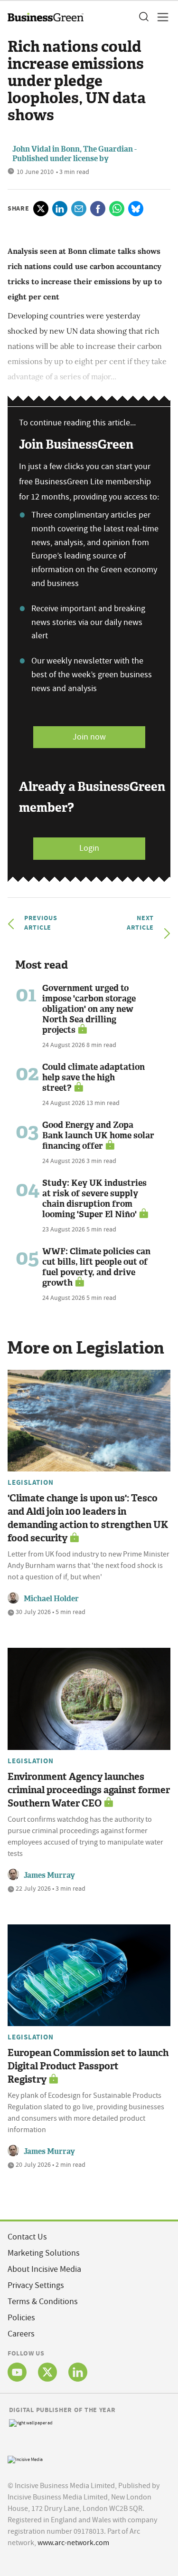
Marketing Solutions (44, 2253)
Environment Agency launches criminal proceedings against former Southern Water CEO (89, 1790)
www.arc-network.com (73, 2543)
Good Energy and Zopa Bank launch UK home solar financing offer (98, 1135)
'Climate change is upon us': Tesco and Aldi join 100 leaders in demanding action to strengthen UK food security (88, 1518)
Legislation (30, 1482)
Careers (21, 2334)
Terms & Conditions (43, 2302)
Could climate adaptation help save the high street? (94, 1077)
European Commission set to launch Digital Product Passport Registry (88, 2066)
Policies (21, 2318)
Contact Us (27, 2237)
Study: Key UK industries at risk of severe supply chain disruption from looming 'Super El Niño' (94, 1199)
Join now (89, 737)
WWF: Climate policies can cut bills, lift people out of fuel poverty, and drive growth (96, 1267)
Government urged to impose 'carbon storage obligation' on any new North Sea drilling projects (89, 1009)
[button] (143, 17)
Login (89, 848)
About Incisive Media (44, 2269)
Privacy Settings (36, 2285)
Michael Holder (51, 1599)
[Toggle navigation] (160, 17)
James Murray (49, 1875)
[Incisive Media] (25, 2458)
